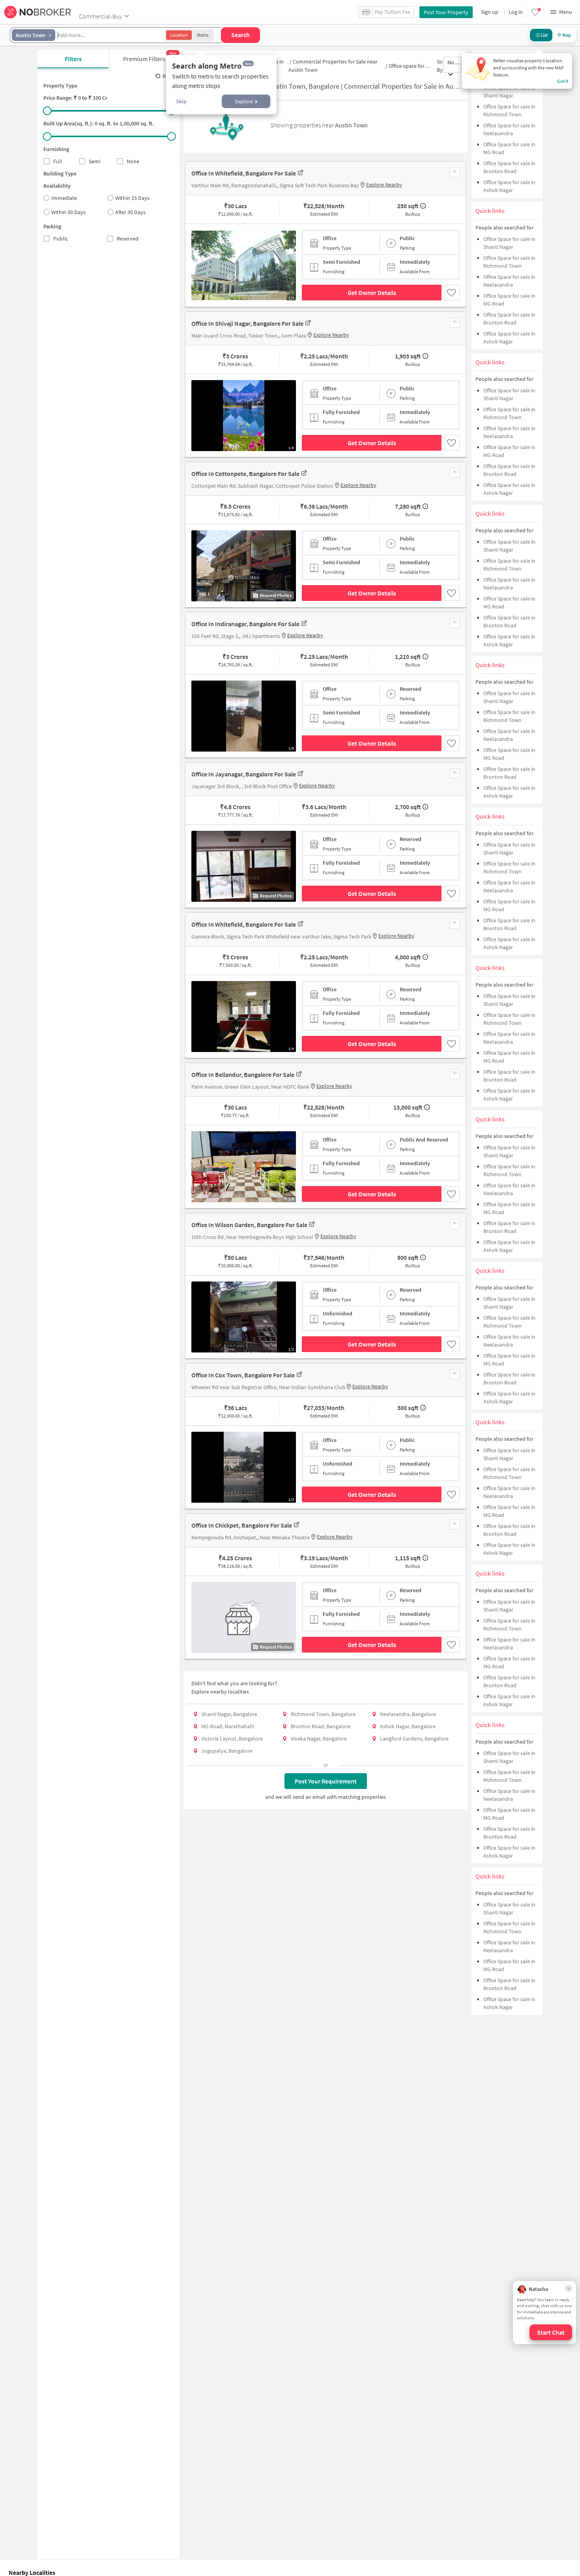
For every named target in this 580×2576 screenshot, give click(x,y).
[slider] (47, 111)
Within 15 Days (132, 198)
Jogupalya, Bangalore (227, 1751)
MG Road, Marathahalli (228, 1726)
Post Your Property (446, 12)
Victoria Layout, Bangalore (232, 1738)
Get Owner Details (372, 293)
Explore (244, 101)
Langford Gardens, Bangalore (414, 1738)
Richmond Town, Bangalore (323, 1714)
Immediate (64, 198)
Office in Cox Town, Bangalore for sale (243, 1375)
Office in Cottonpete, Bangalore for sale (245, 474)
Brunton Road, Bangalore (321, 1726)
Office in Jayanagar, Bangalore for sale (244, 774)
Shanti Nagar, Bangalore (229, 1714)
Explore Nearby (384, 185)
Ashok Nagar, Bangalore (408, 1726)
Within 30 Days (68, 212)
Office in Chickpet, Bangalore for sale (242, 1525)
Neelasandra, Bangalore (408, 1714)
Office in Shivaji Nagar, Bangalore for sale (247, 323)
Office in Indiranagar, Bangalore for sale (245, 624)
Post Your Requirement (326, 1781)
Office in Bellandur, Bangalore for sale (243, 1074)
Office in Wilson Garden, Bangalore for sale (249, 1225)
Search (240, 35)
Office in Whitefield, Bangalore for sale (244, 173)
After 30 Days (130, 212)
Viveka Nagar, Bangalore (319, 1738)
